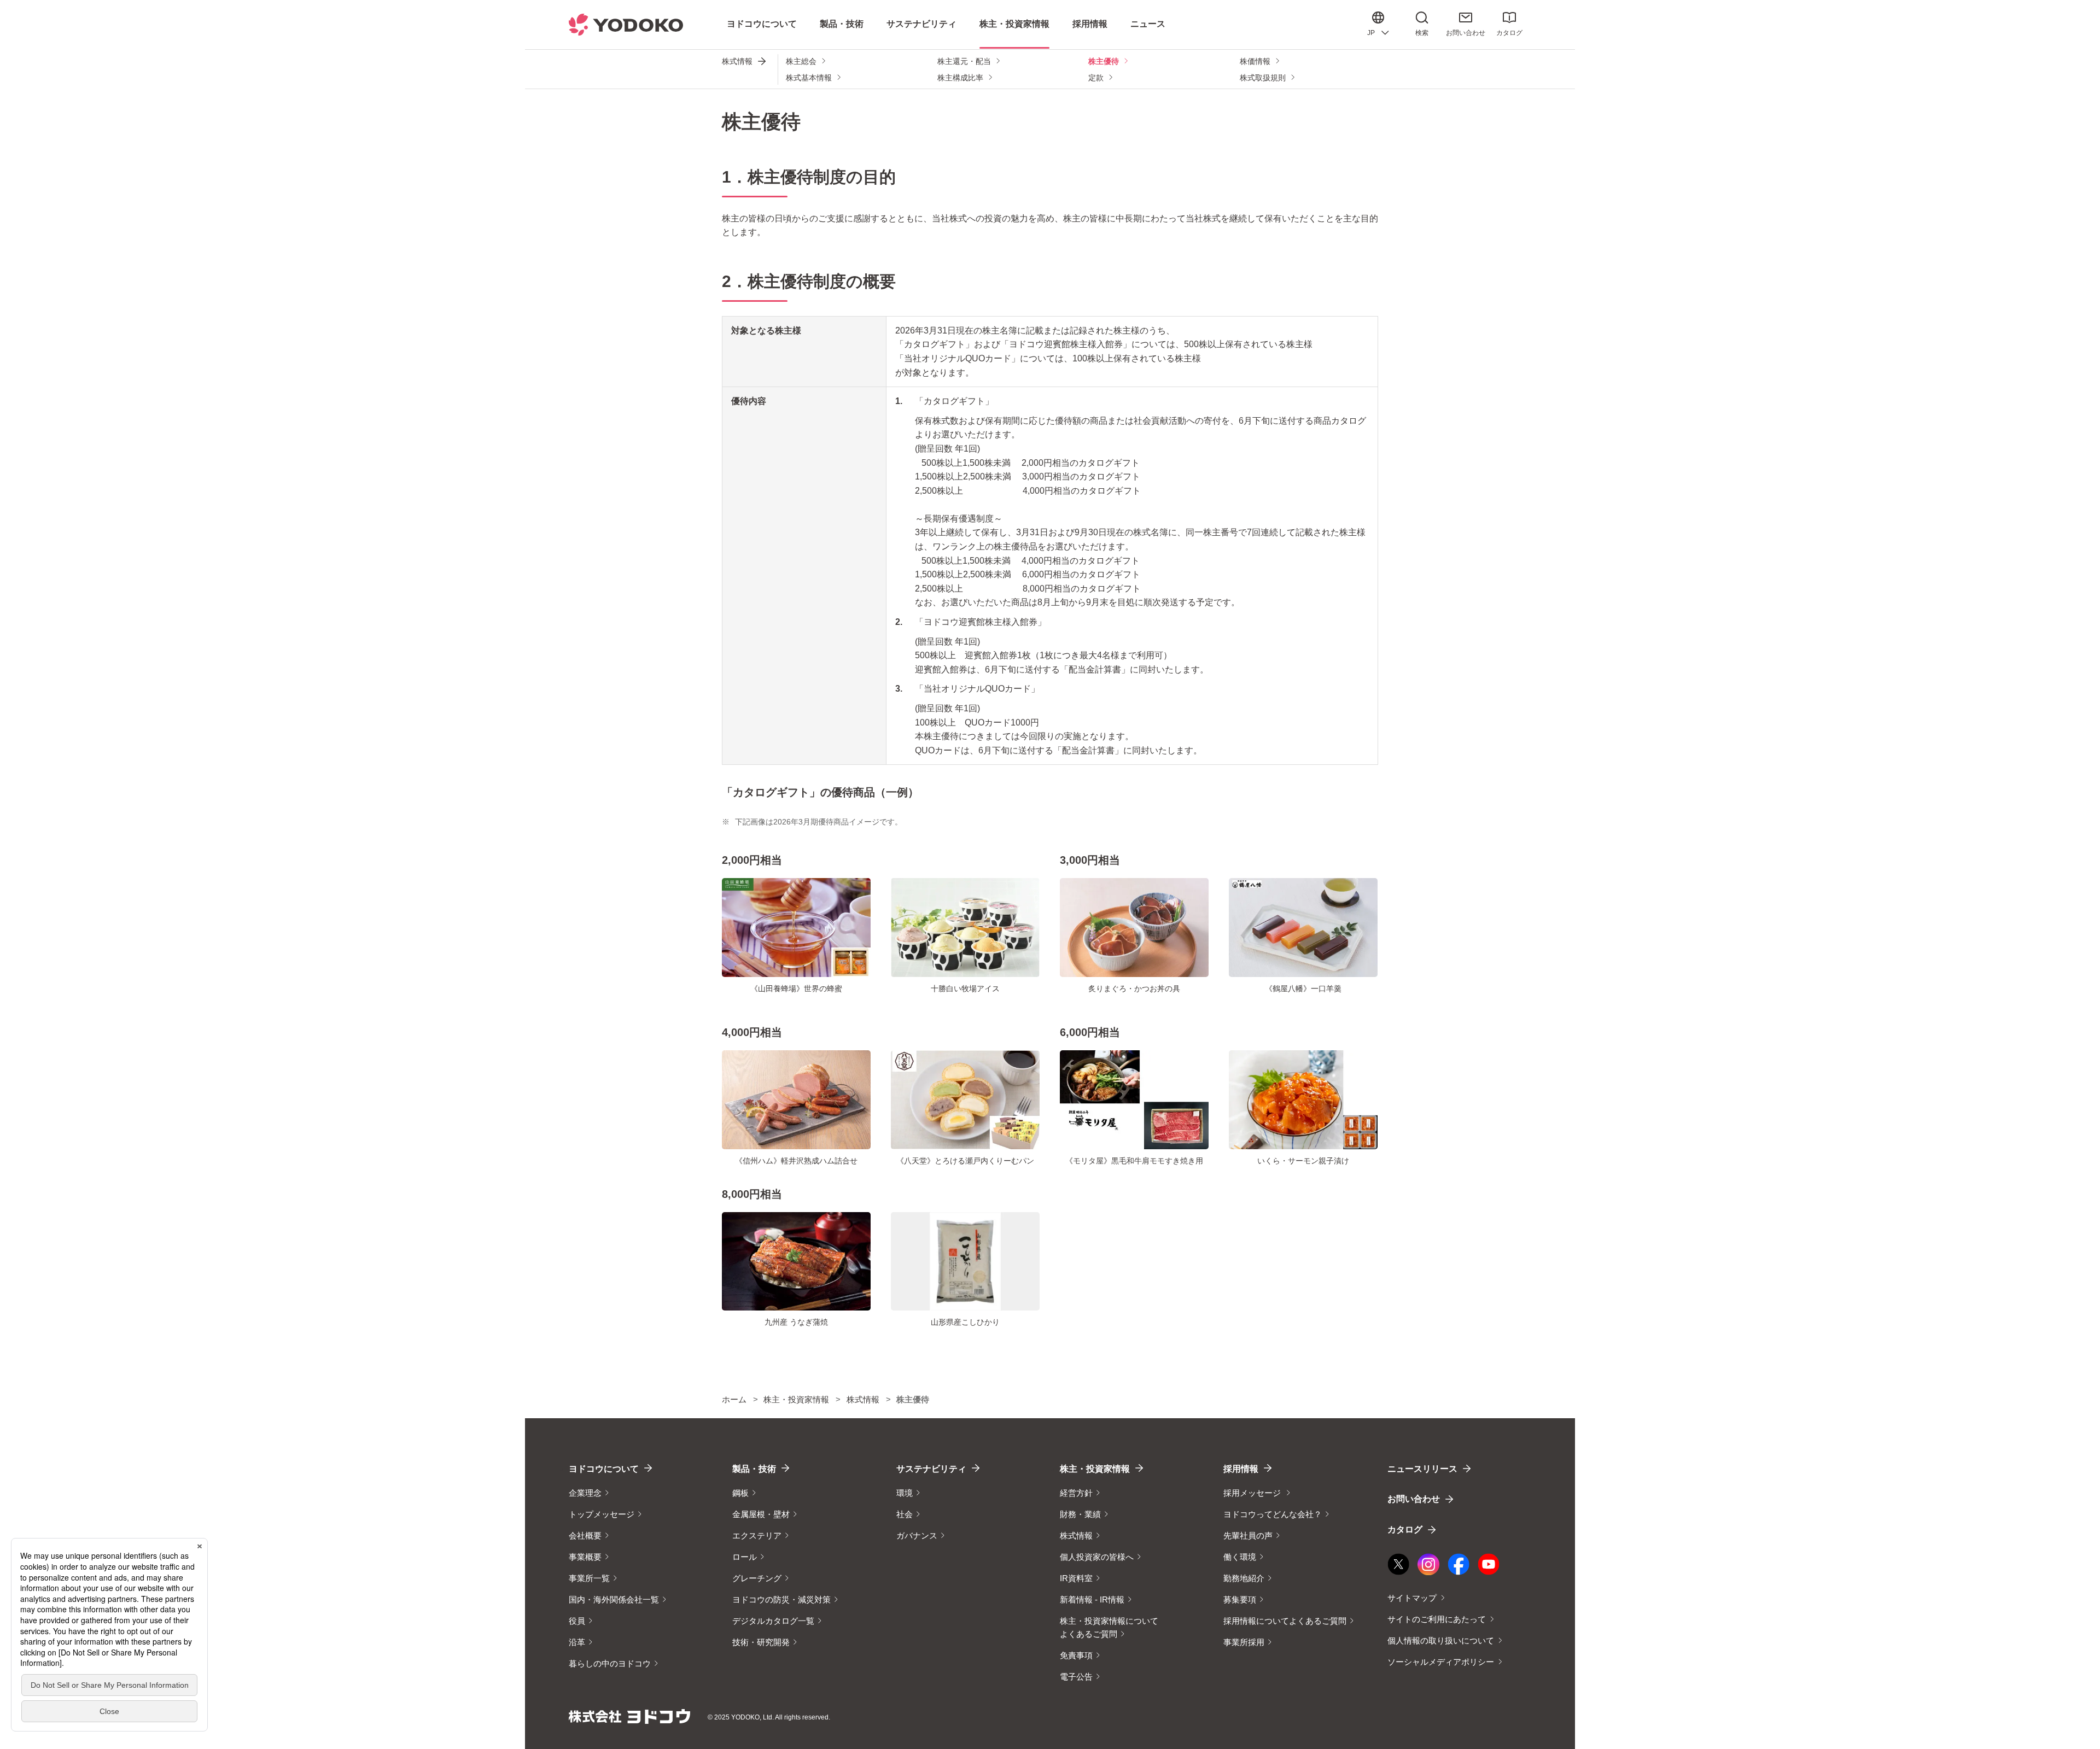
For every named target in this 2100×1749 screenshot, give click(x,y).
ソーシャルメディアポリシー (1441, 1662)
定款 (1096, 78)
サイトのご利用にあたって (1437, 1619)
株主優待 (1104, 61)
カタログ (1509, 33)
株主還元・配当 (964, 61)
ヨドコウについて (604, 1469)
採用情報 (1241, 1469)
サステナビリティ (931, 1469)
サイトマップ (1412, 1598)
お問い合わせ (1466, 33)
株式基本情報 (809, 78)
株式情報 (737, 61)
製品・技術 (754, 1469)
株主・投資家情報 (1095, 1469)
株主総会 (801, 61)
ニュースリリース (1422, 1469)
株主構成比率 (960, 78)
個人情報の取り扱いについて (1441, 1640)
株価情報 (1255, 61)
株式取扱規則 (1263, 78)
